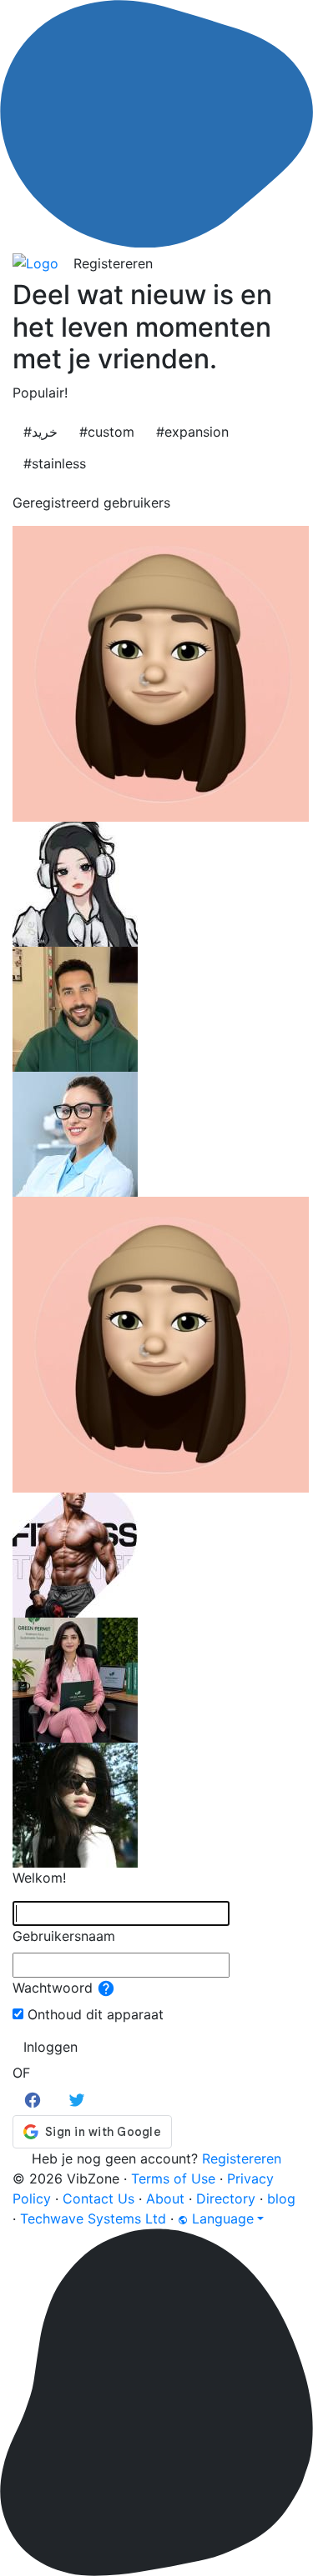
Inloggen (50, 2047)
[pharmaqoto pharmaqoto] (75, 1553)
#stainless (55, 463)
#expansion (192, 432)
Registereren (113, 263)
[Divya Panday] (75, 1678)
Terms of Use (173, 2178)
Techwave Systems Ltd (93, 2218)
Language (221, 2218)
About (165, 2198)
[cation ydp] (75, 883)
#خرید (40, 432)
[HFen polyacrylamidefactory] (75, 1803)
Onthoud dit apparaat (96, 2014)
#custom (107, 432)
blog (281, 2198)
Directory (226, 2198)
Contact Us (98, 2198)
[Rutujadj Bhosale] (161, 672)
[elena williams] (75, 1133)
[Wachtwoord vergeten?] (106, 1988)
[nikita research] (161, 1343)
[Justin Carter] (75, 1008)
